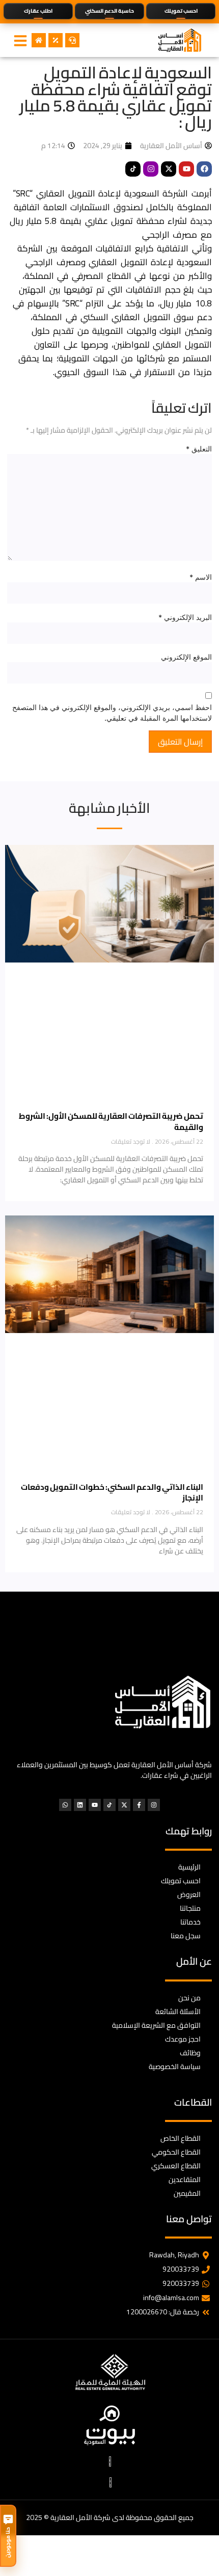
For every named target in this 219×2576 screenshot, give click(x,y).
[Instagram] (151, 169)
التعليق (199, 449)
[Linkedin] (80, 1805)
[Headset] (72, 40)
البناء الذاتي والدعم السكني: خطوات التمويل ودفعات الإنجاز (112, 1493)
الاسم (201, 577)
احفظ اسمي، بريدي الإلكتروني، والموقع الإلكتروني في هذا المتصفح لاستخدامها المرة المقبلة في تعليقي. (112, 713)
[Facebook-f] (139, 1805)
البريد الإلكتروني (185, 617)
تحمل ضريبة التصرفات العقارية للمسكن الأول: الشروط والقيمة (111, 1122)
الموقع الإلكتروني (186, 657)
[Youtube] (186, 169)
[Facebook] (204, 169)
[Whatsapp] (65, 1805)
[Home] (39, 40)
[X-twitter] (169, 169)
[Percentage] (56, 40)
